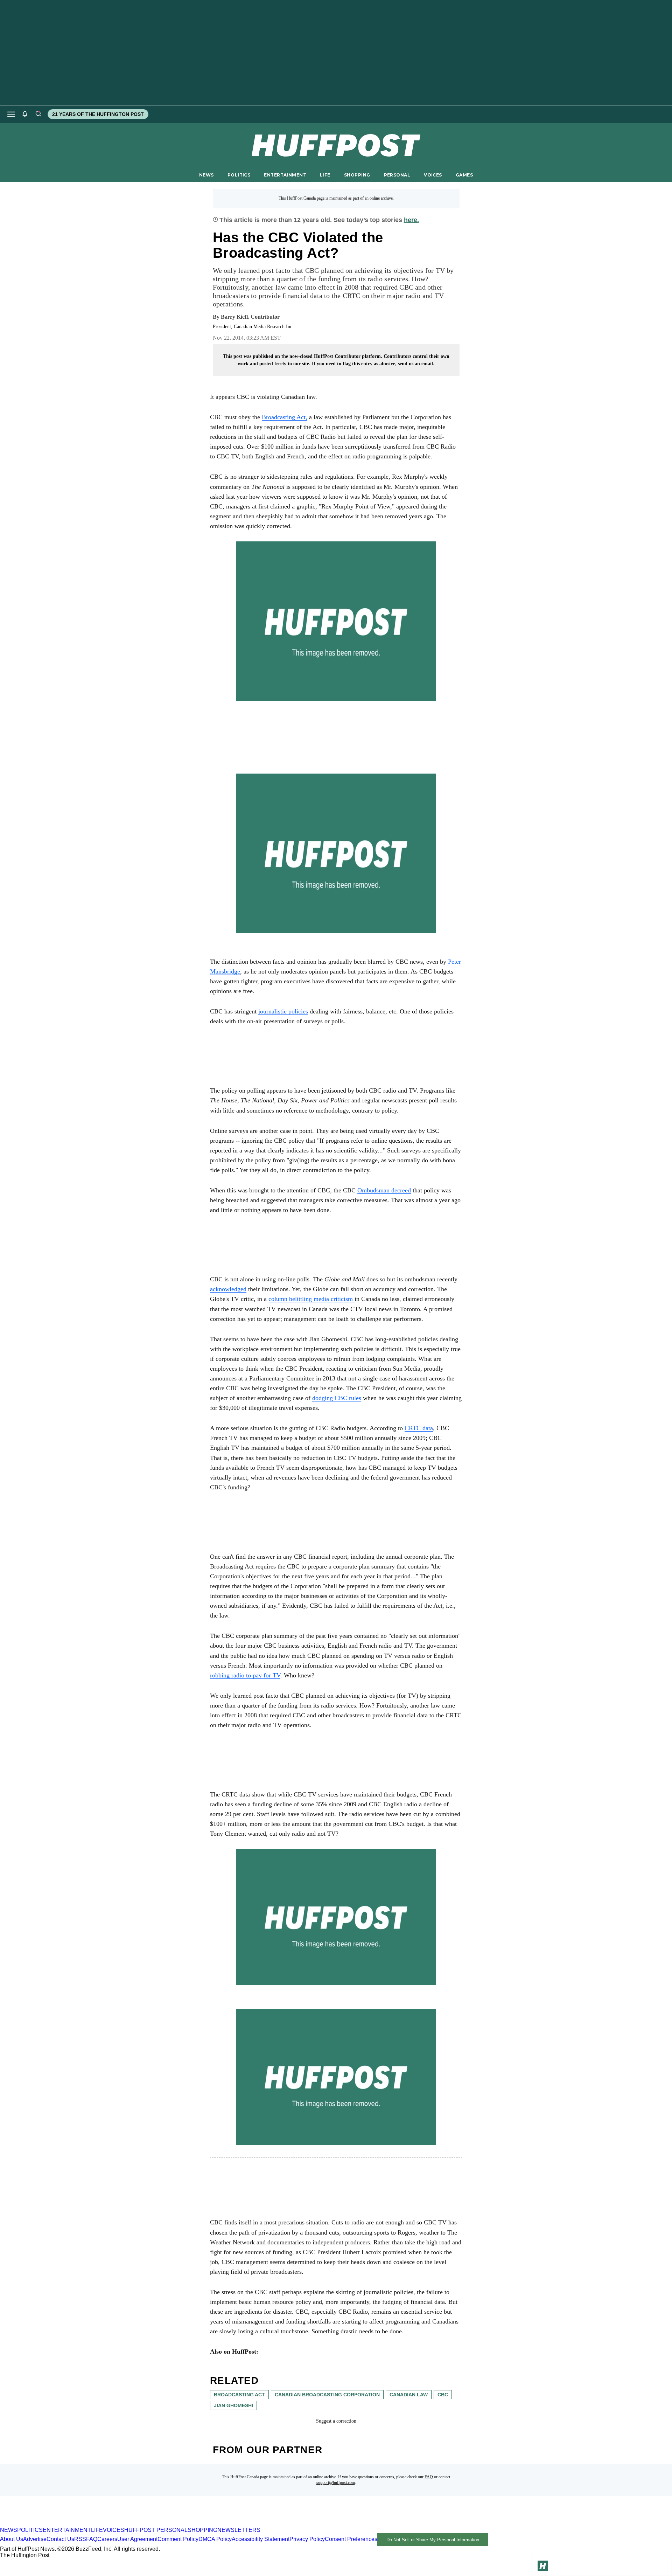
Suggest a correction (336, 2421)
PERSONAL (397, 175)
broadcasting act (239, 2395)
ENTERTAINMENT (285, 175)
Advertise (35, 2539)
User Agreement (137, 2539)
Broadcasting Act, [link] (285, 417)
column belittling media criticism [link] (311, 1299)
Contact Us (60, 2539)
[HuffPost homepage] (90, 2524)
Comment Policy (178, 2539)
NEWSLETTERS (239, 2530)
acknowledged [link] (228, 1289)
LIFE (325, 175)
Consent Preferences (351, 2539)
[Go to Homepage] (543, 2566)
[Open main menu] (11, 114)
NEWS (206, 175)
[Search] (38, 114)
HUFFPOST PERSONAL (156, 2530)
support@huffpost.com (336, 2482)
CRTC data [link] (419, 1428)
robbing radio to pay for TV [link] (245, 1675)
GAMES (464, 175)
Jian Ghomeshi (233, 2405)
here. (411, 220)
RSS (80, 2539)
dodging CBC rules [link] (337, 1398)
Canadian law (409, 2395)
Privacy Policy (307, 2539)
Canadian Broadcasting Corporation (327, 2395)
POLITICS (239, 175)
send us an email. (416, 364)
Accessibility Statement (261, 2539)
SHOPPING (357, 175)
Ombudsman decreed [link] (384, 1190)
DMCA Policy (215, 2539)
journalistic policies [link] (283, 1011)
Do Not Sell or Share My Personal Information (433, 2540)
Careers (107, 2539)
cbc (443, 2395)
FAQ (429, 2477)
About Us (12, 2539)
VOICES (433, 175)
